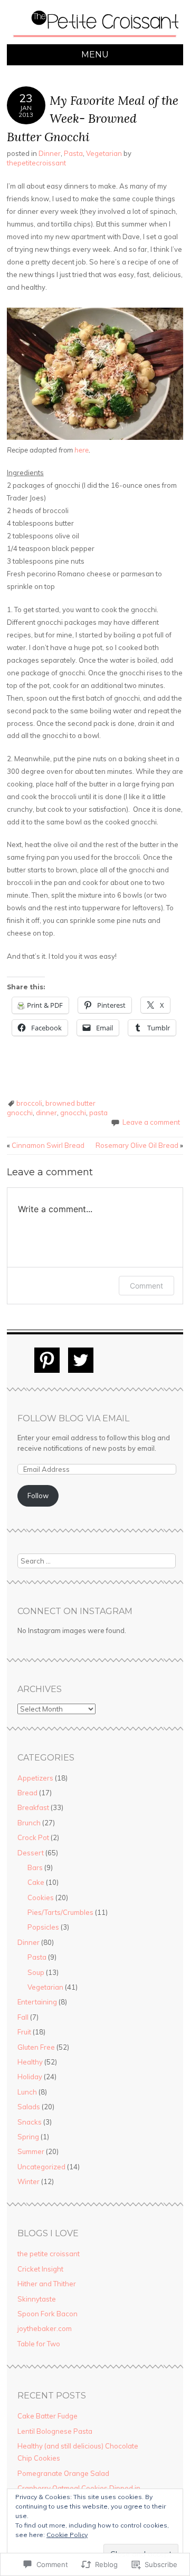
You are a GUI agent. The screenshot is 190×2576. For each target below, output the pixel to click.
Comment (146, 1286)
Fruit (24, 2032)
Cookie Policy (67, 2535)
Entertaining (37, 2002)
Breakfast (33, 1807)
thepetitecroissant (36, 163)
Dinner (50, 153)
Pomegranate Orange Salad (63, 2473)
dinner (46, 1113)
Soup (36, 1972)
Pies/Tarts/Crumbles (60, 1912)
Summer (31, 2151)
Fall (23, 2017)
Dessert (31, 1853)
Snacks (30, 2122)
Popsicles (43, 1927)
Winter (28, 2181)
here (82, 450)
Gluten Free (36, 2047)
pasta (98, 1113)
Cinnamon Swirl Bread (46, 1145)
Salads (29, 2107)
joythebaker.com (45, 2328)
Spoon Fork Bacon (47, 2314)
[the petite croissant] (95, 38)
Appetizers (35, 1778)
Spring (28, 2137)
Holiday (30, 2077)
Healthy (30, 2062)
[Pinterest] (47, 1360)
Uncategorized (41, 2167)
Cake (36, 1882)
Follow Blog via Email (73, 1418)
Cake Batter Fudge (47, 2416)
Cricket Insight (40, 2269)
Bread (27, 1793)
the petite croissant (49, 2254)
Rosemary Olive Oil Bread (139, 1145)
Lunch (27, 2092)
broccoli (29, 1103)
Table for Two (39, 2344)
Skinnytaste (37, 2299)
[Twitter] (81, 1360)
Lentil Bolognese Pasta (55, 2431)
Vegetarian (104, 153)
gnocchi (73, 1113)
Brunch (29, 1823)
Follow (38, 1496)
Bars (35, 1867)
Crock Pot (33, 1837)
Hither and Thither (47, 2284)
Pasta (73, 153)
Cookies (41, 1897)
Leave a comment (151, 1122)
